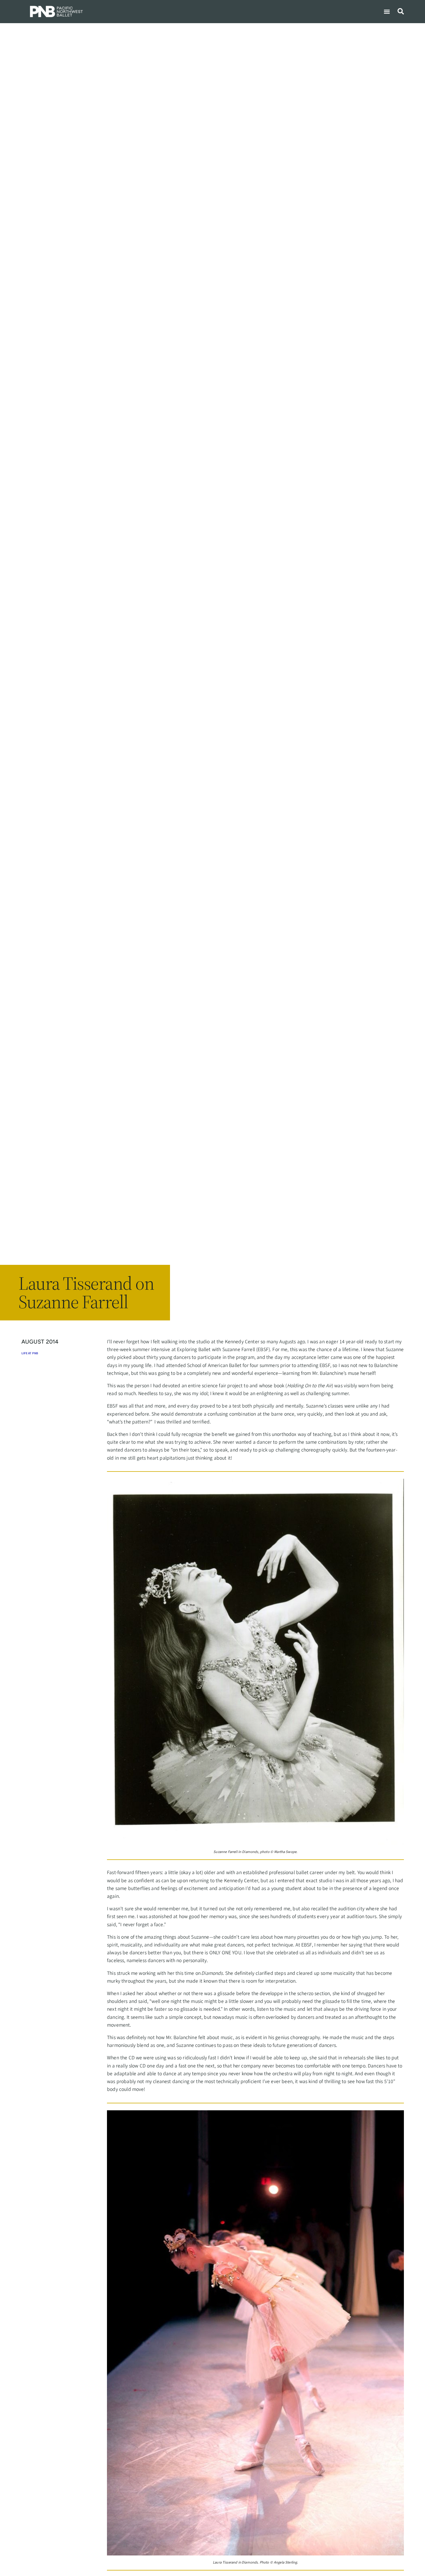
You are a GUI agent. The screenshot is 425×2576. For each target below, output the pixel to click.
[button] (387, 11)
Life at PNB (30, 1354)
